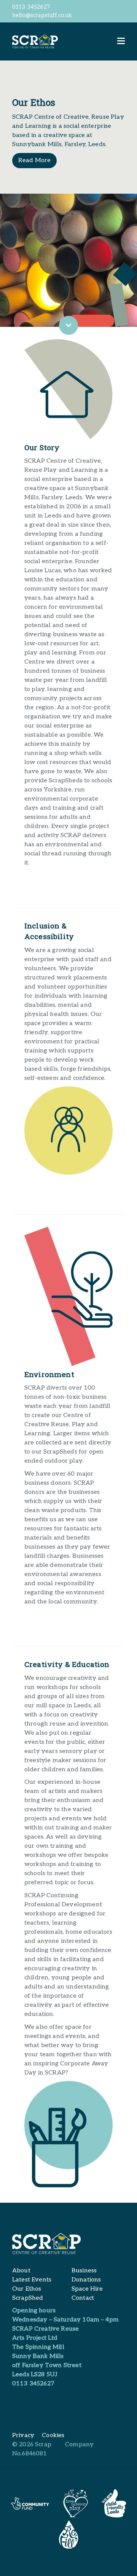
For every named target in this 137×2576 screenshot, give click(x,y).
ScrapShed (28, 2298)
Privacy (23, 2435)
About (21, 2271)
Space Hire (87, 2289)
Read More (34, 160)
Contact (83, 2298)
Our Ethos (27, 2289)
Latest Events (32, 2280)
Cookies (53, 2435)
